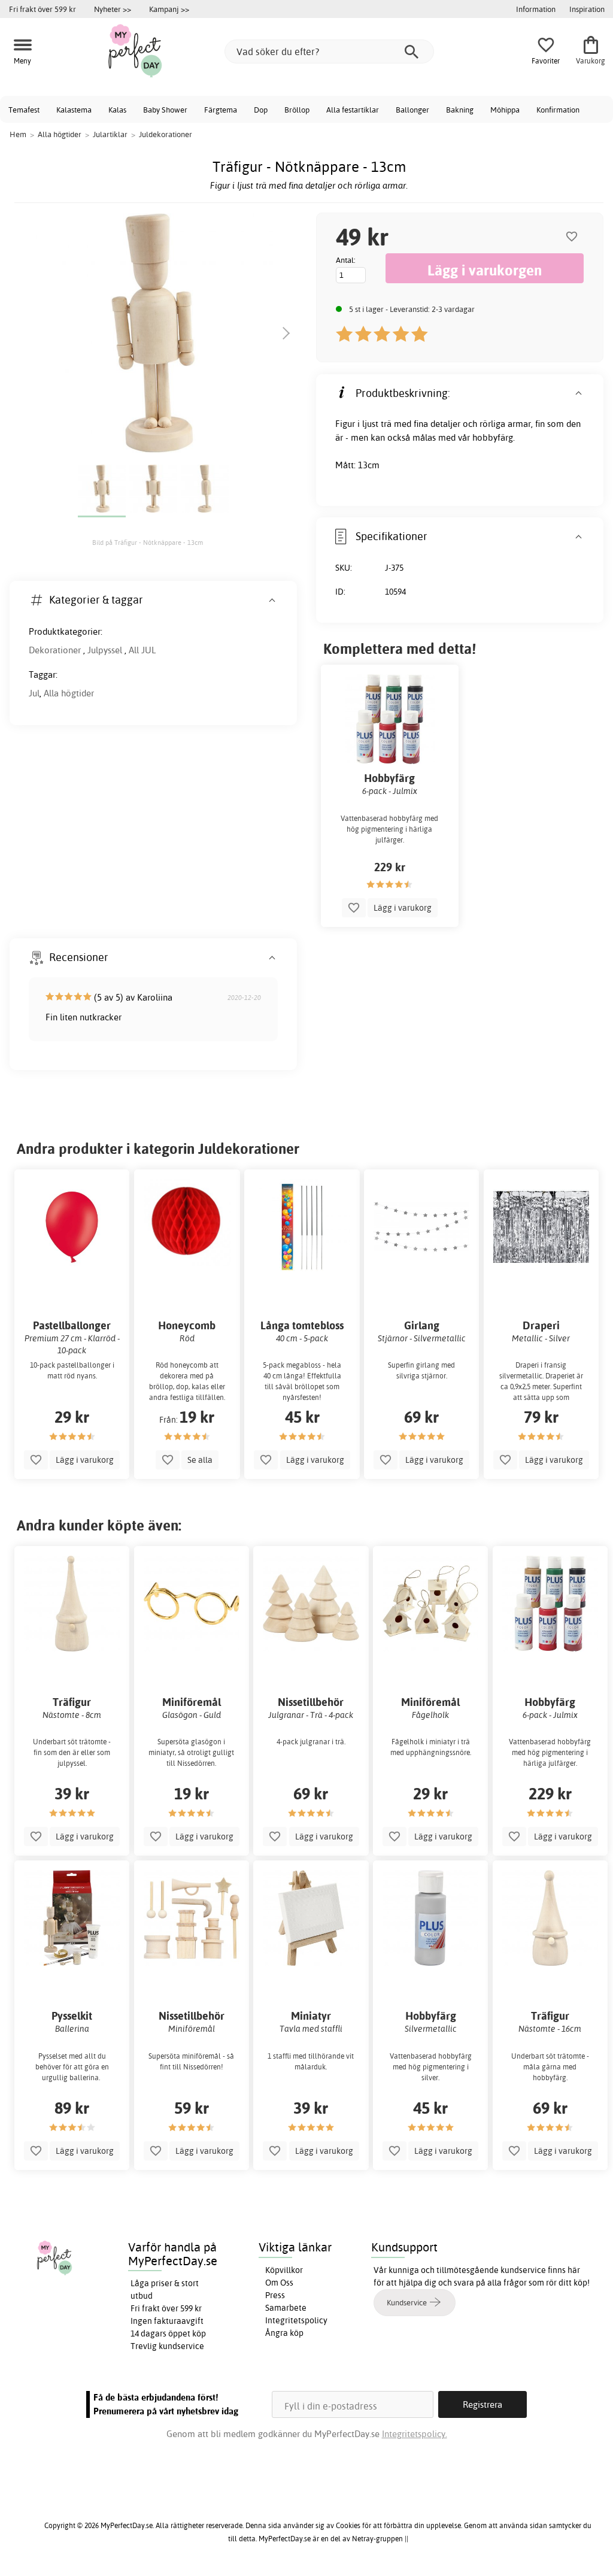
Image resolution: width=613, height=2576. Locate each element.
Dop (261, 110)
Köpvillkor (284, 2270)
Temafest (24, 110)
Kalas (117, 110)
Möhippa (505, 110)
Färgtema (221, 110)
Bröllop (297, 110)
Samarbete (286, 2308)
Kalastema (74, 110)
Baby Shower (165, 110)
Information (536, 9)
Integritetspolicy (296, 2320)
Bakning (460, 110)
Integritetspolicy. (415, 2434)
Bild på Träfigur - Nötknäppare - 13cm (148, 543)
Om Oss (279, 2283)
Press (275, 2295)
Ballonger (412, 110)
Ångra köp (284, 2333)
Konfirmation (558, 110)
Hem (18, 134)
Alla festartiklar (353, 110)
